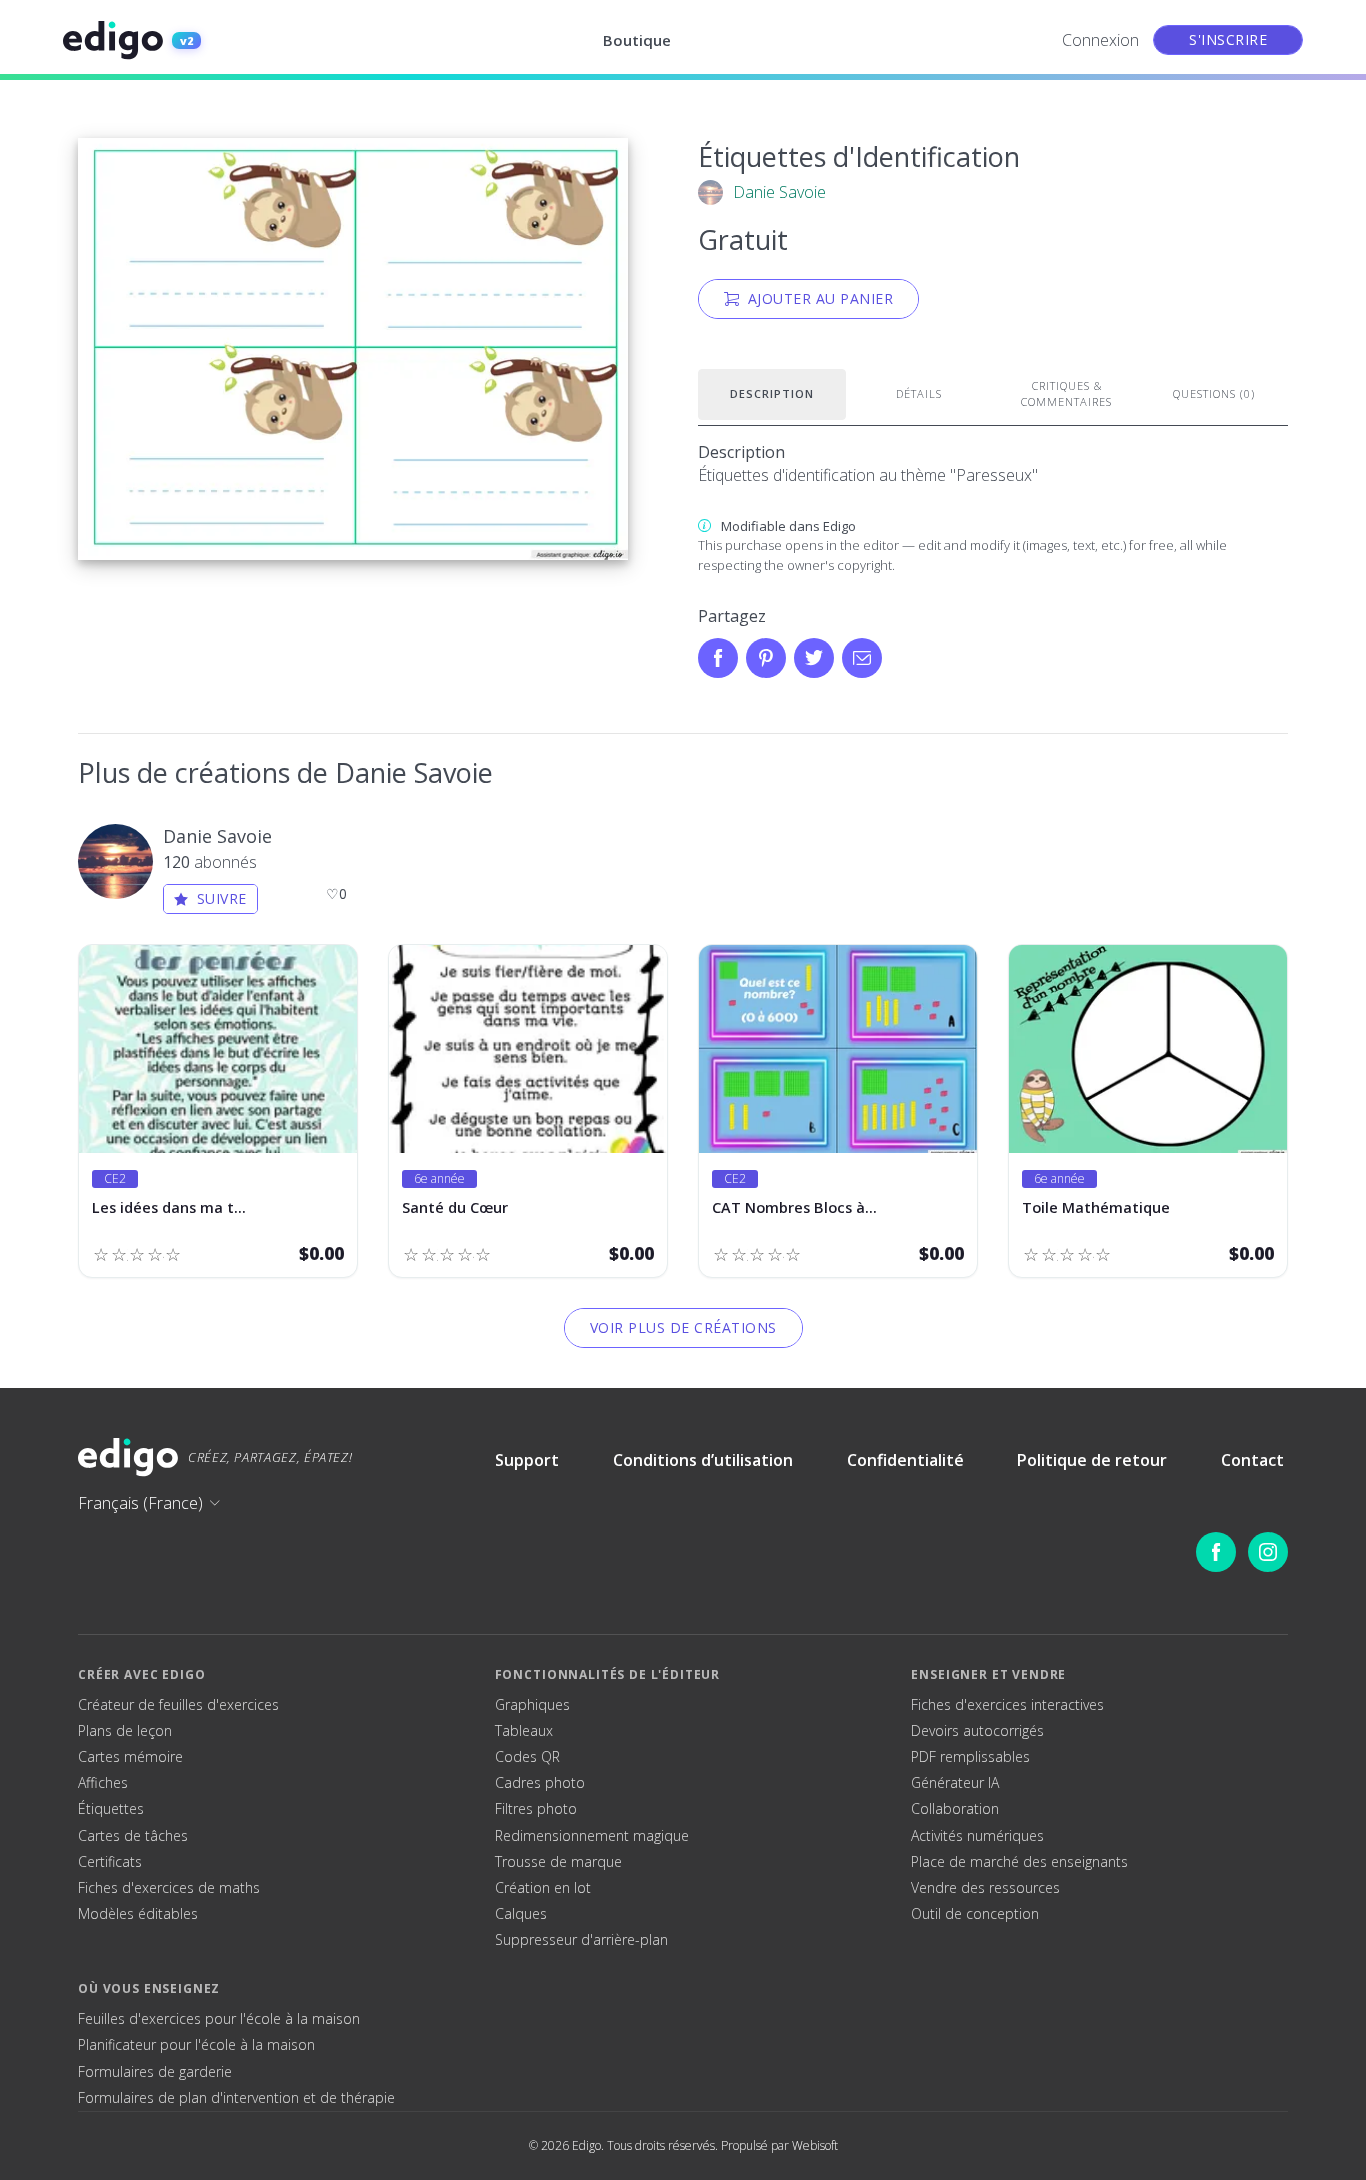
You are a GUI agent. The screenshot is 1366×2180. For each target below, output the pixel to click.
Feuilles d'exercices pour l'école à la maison (219, 2019)
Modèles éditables (138, 1914)
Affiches (103, 1783)
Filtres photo (536, 1809)
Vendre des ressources (985, 1888)
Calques (521, 1914)
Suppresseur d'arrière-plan (581, 1940)
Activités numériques (977, 1836)
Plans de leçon (125, 1731)
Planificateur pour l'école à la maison (196, 2045)
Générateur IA (955, 1783)
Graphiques (532, 1705)
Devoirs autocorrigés (977, 1731)
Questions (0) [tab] (1214, 393)
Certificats (110, 1862)
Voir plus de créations (683, 1327)
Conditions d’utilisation (703, 1460)
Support (527, 1460)
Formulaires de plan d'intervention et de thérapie (236, 2098)
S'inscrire (1228, 39)
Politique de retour (1092, 1460)
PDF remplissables (970, 1757)
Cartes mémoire (130, 1757)
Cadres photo (540, 1783)
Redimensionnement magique (592, 1836)
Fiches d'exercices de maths (169, 1888)
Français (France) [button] (140, 1503)
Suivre (222, 898)
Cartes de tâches (133, 1836)
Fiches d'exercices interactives (1007, 1705)
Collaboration (955, 1809)
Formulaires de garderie (155, 2072)
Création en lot (543, 1888)
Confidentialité (905, 1460)
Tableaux (524, 1731)
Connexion (1100, 40)
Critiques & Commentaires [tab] (1066, 394)
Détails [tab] (919, 393)
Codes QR (527, 1757)
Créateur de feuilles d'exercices (178, 1705)
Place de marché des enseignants (1019, 1862)
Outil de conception (975, 1914)
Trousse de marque (558, 1862)
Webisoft (815, 2145)
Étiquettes (111, 1809)
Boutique (637, 40)
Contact (1252, 1460)
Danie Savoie (779, 192)
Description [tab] (772, 393)
